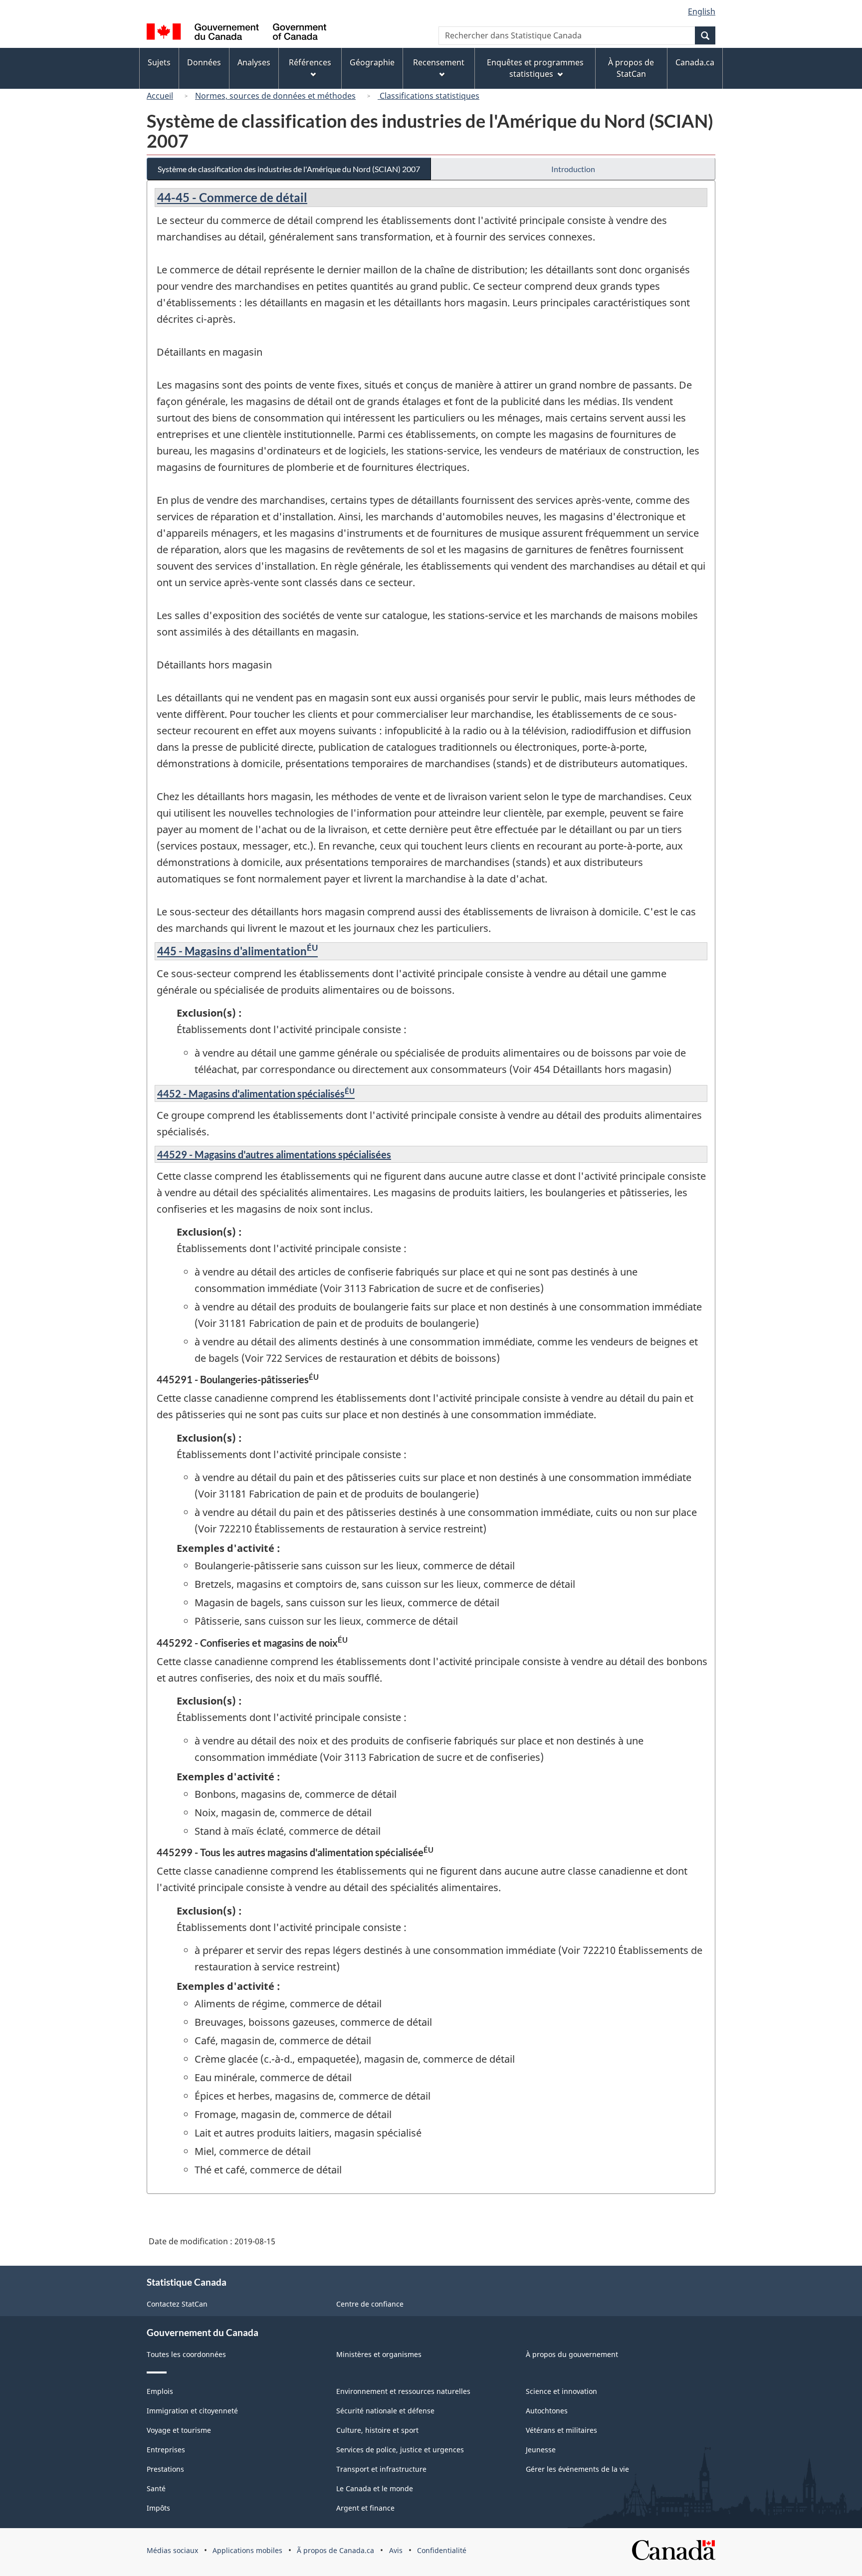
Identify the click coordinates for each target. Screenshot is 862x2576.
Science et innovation (561, 2391)
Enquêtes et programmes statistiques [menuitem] (535, 68)
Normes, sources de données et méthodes (275, 96)
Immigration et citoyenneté (192, 2411)
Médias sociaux (172, 2550)
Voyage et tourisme (179, 2430)
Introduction (573, 169)
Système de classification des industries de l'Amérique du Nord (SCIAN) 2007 (289, 169)
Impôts (158, 2508)
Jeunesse (541, 2450)
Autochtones (547, 2411)
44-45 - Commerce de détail (232, 197)
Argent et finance (365, 2508)
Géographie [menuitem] (372, 62)
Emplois (160, 2391)
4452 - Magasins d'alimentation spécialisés (256, 1093)
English (702, 11)
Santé (156, 2488)
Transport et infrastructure (381, 2469)
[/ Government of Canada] (236, 33)
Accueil (160, 96)
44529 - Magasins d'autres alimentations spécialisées (274, 1154)
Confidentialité (442, 2550)
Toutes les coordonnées (186, 2354)
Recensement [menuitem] (439, 62)
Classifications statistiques (429, 96)
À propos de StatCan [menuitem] (631, 68)
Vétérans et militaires (561, 2430)
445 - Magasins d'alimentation (237, 951)
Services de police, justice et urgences (400, 2450)
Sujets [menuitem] (159, 62)
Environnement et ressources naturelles (403, 2391)
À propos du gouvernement (572, 2354)
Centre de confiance (370, 2304)
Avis (396, 2550)
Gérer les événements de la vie (577, 2469)
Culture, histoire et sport (377, 2430)
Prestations (165, 2469)
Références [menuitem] (310, 62)
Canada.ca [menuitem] (695, 62)
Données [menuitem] (204, 62)
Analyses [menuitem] (254, 62)
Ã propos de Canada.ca (335, 2550)
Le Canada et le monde (375, 2488)
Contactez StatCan (177, 2304)
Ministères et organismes (379, 2354)
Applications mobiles (247, 2550)
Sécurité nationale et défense (385, 2411)
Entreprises (166, 2450)
